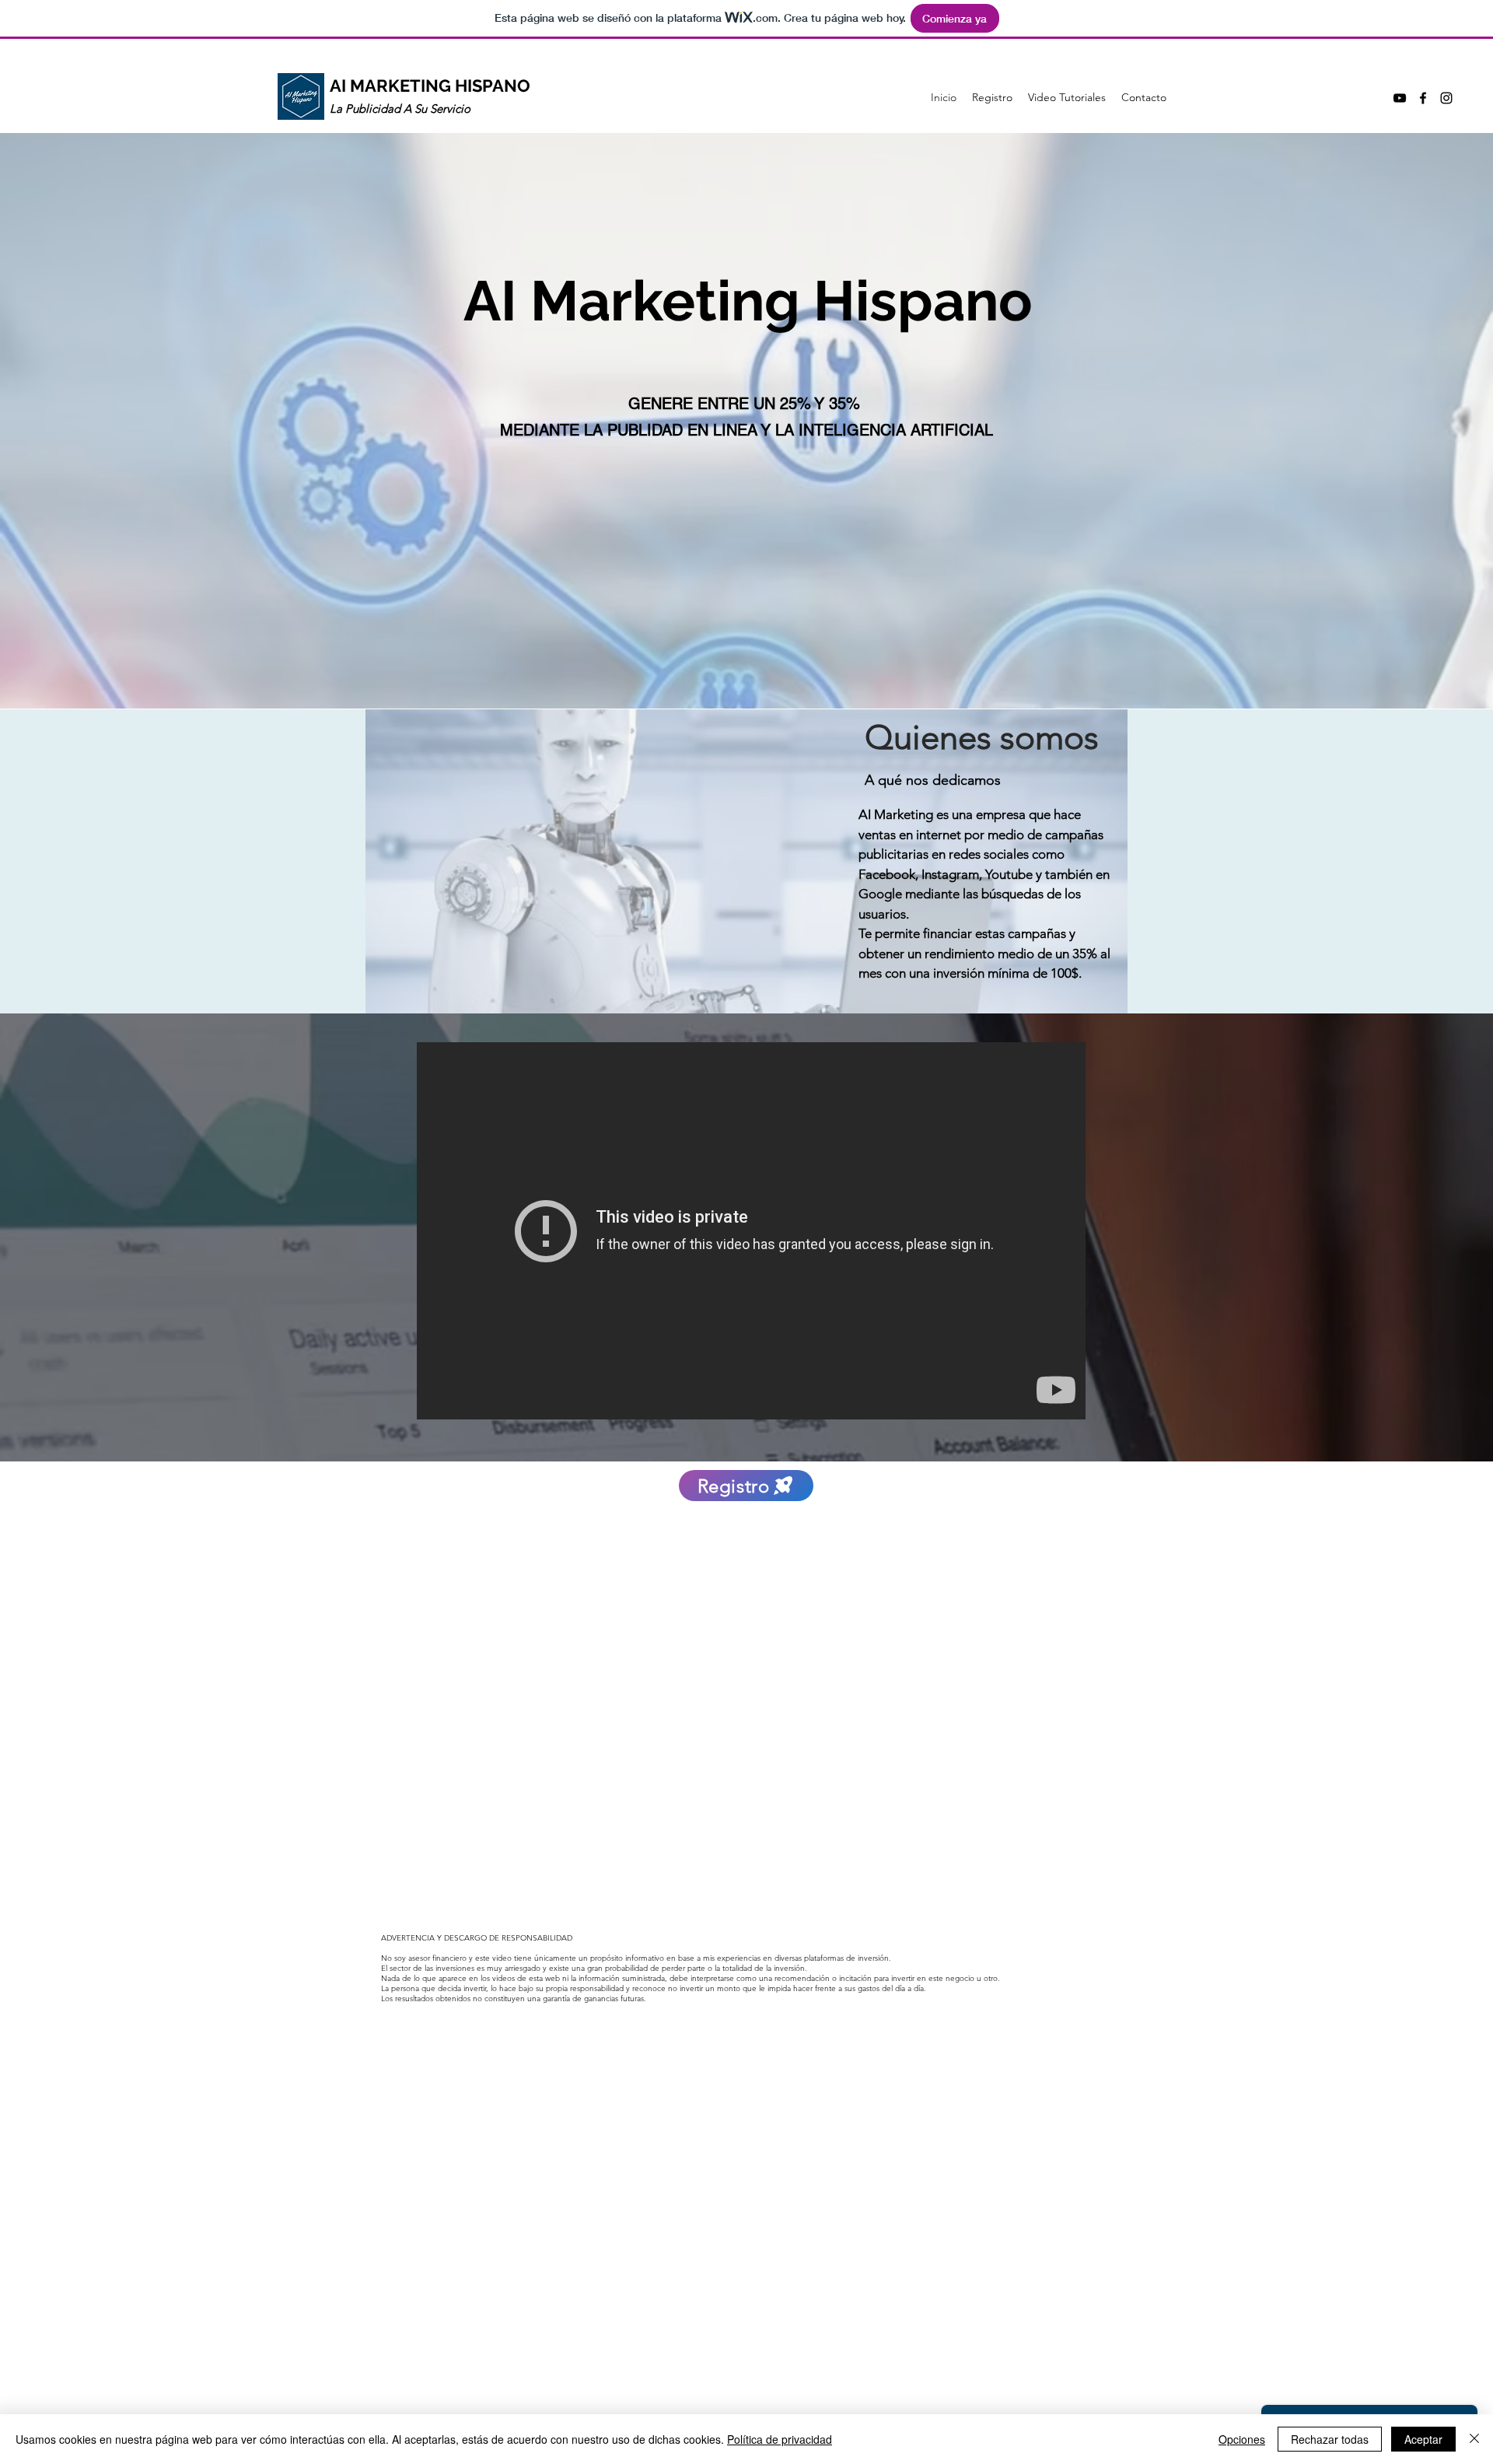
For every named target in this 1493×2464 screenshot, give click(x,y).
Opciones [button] (1242, 2439)
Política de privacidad (780, 2439)
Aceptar (1423, 2439)
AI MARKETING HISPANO (430, 86)
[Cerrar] (1474, 2439)
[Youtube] (1400, 98)
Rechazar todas (1330, 2439)
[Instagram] (1446, 98)
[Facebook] (1423, 98)
